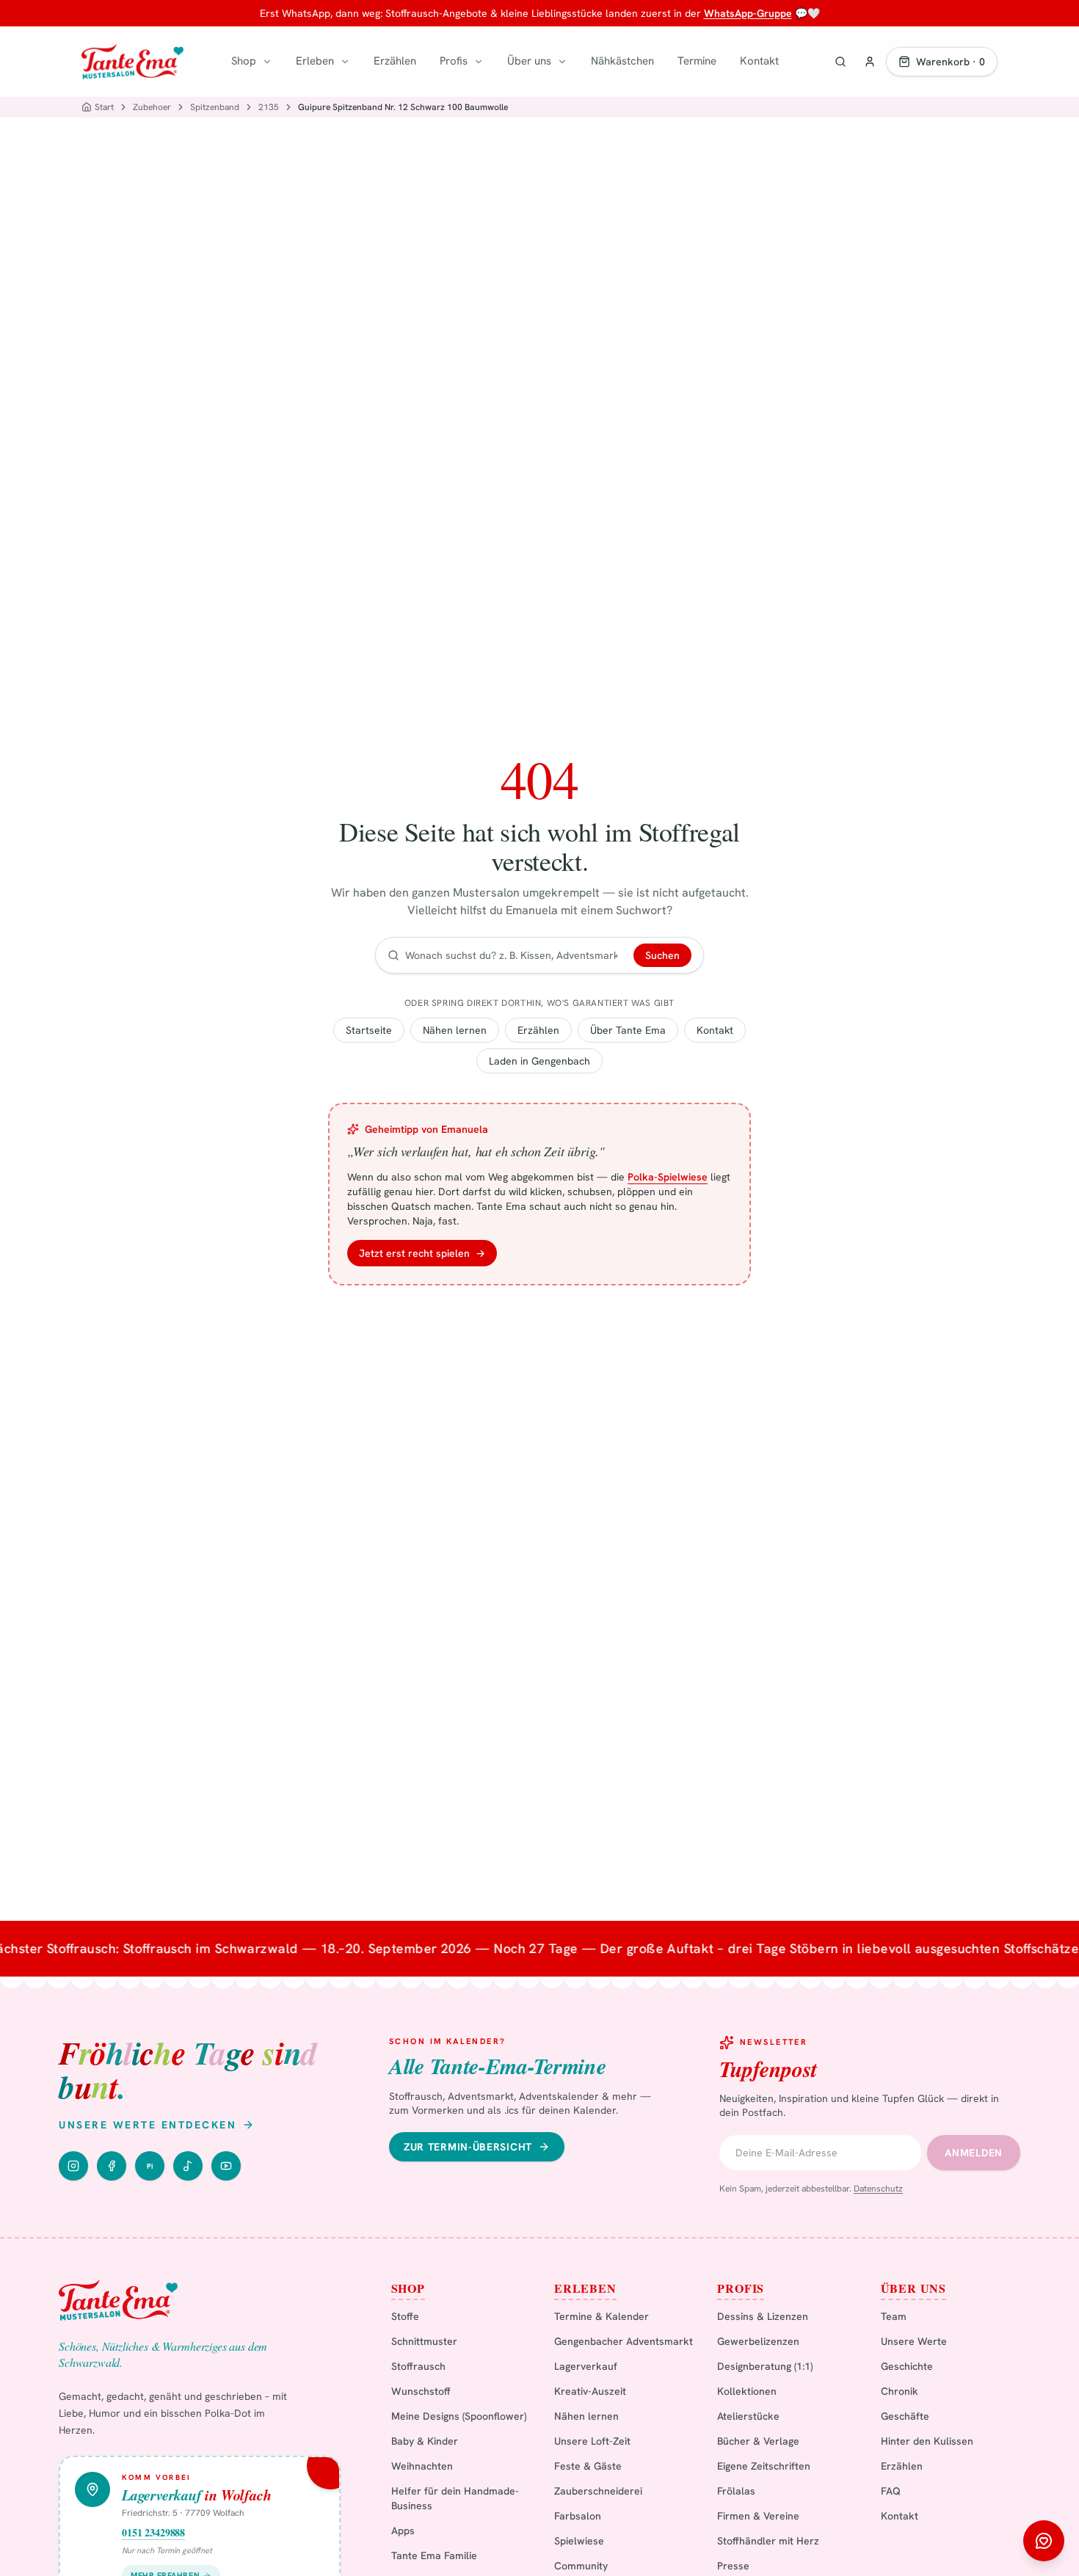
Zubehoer (152, 107)
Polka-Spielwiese (668, 1177)
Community (581, 2566)
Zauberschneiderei (598, 2491)
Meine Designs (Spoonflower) (459, 2416)
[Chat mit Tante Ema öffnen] (1044, 2541)
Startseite (369, 1030)
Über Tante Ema (628, 1030)
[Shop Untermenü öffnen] (267, 62)
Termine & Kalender (602, 2316)
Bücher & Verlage (758, 2441)
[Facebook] (112, 2166)
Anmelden (974, 2153)
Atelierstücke (748, 2416)
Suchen (662, 955)
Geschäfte (905, 2416)
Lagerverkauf (586, 2366)
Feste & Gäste (588, 2466)
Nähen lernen (455, 1030)
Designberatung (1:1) (765, 2366)
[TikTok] (188, 2166)
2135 (269, 107)
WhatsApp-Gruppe (748, 13)
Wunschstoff (421, 2391)
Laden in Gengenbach (539, 1061)
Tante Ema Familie (434, 2555)
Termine (697, 61)
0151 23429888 (153, 2533)
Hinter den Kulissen (927, 2441)
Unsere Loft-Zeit (592, 2441)
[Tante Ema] (132, 62)
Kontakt (759, 61)
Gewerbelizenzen (758, 2341)
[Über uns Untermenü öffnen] (562, 62)
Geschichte (907, 2366)
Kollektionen (747, 2391)
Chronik (900, 2391)
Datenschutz (878, 2189)
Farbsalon (578, 2516)
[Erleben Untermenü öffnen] (345, 62)
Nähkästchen (622, 61)
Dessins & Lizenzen (763, 2316)
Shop (244, 61)
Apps (403, 2531)
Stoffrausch (418, 2366)
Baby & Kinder (425, 2441)
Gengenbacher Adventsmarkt (624, 2341)
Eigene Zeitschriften (764, 2466)
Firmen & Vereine (758, 2516)
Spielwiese (579, 2541)
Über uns (529, 61)
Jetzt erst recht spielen (422, 1253)
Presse (733, 2566)
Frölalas (736, 2491)
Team (894, 2316)
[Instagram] (73, 2166)
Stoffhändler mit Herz (768, 2541)
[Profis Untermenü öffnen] (479, 62)
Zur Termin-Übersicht (468, 2147)
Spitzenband (215, 107)
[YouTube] (226, 2166)
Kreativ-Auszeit (590, 2391)
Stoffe (405, 2316)
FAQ (891, 2491)
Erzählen (395, 61)
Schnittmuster (424, 2341)
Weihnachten (422, 2466)
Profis (454, 61)
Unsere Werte (914, 2341)
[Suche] (840, 62)
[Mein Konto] (870, 62)
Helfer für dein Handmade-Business (455, 2498)
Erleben (315, 61)
